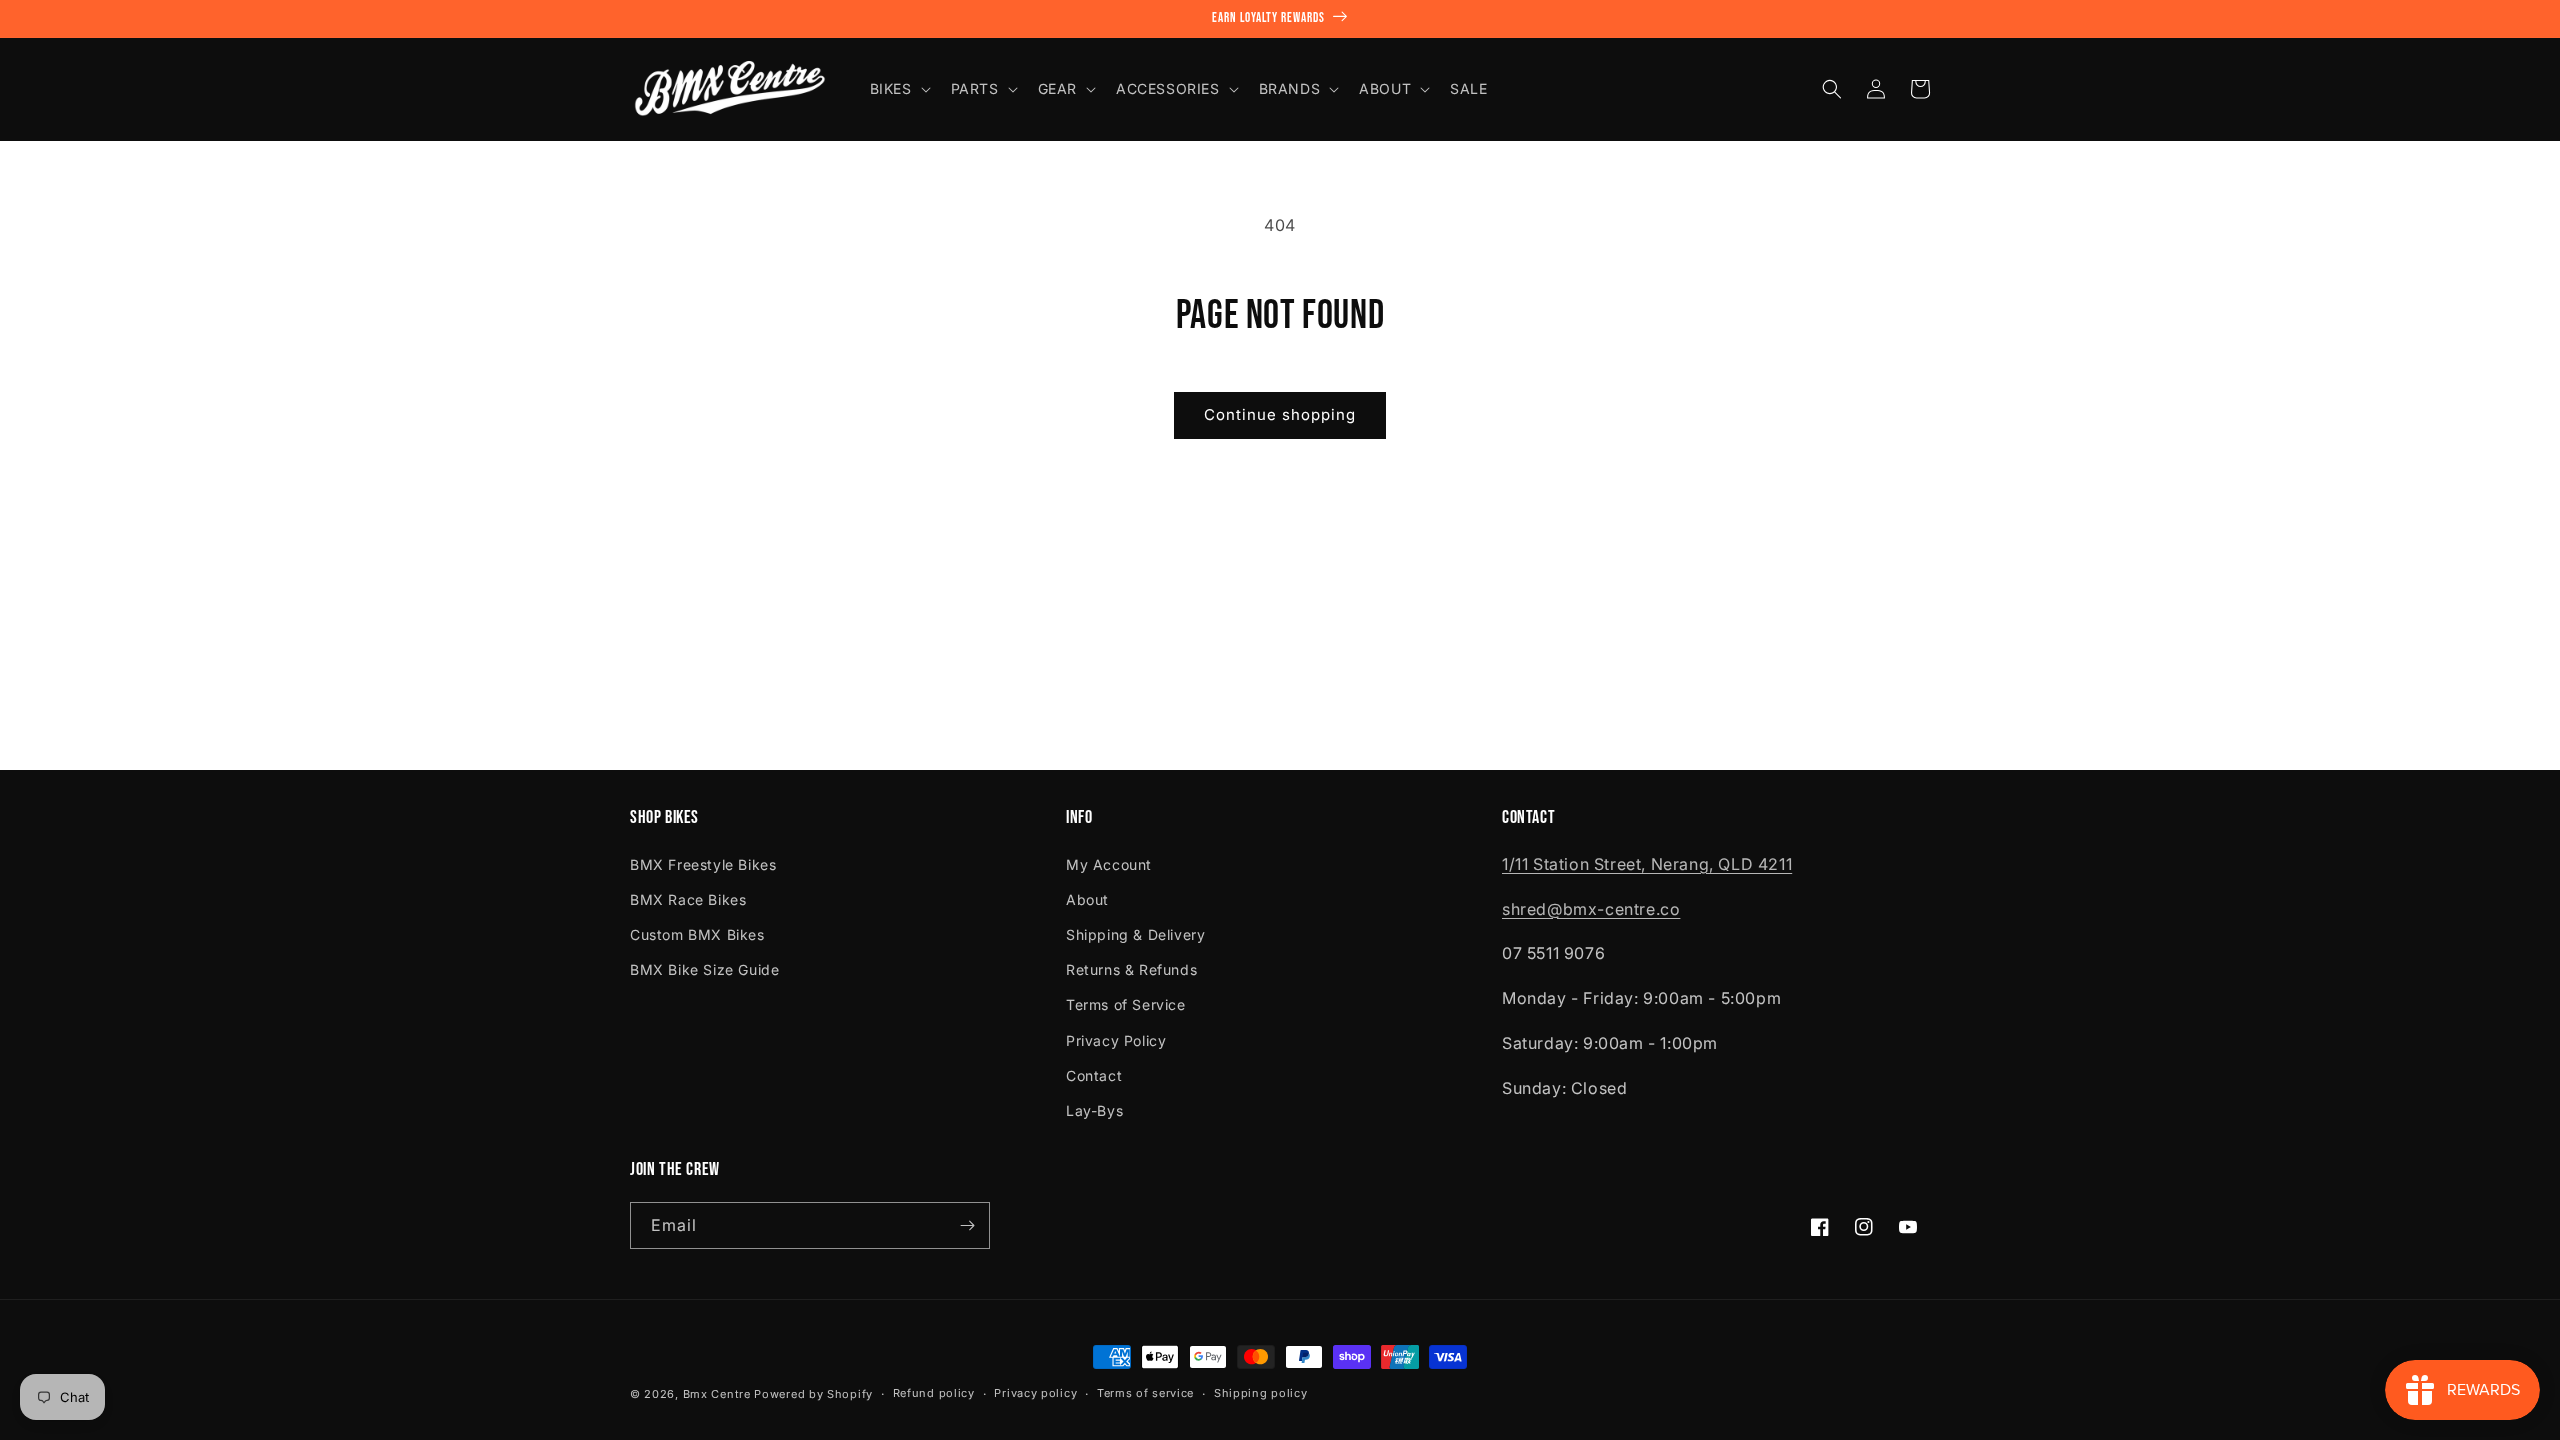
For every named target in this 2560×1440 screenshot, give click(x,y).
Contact (1094, 1075)
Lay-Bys (1094, 1110)
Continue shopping (1280, 414)
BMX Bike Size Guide (704, 969)
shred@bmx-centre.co (1591, 909)
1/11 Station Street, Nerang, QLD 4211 (1647, 864)
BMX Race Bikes (688, 899)
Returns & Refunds (1131, 969)
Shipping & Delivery (1135, 934)
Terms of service (1145, 1393)
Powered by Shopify (813, 1394)
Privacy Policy (1116, 1040)
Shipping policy (1261, 1393)
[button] (898, 89)
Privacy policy (1035, 1393)
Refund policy (934, 1393)
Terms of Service (1126, 1004)
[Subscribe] (967, 1225)
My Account (1109, 864)
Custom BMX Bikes (697, 934)
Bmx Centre (717, 1394)
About (1087, 899)
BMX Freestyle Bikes (703, 864)
